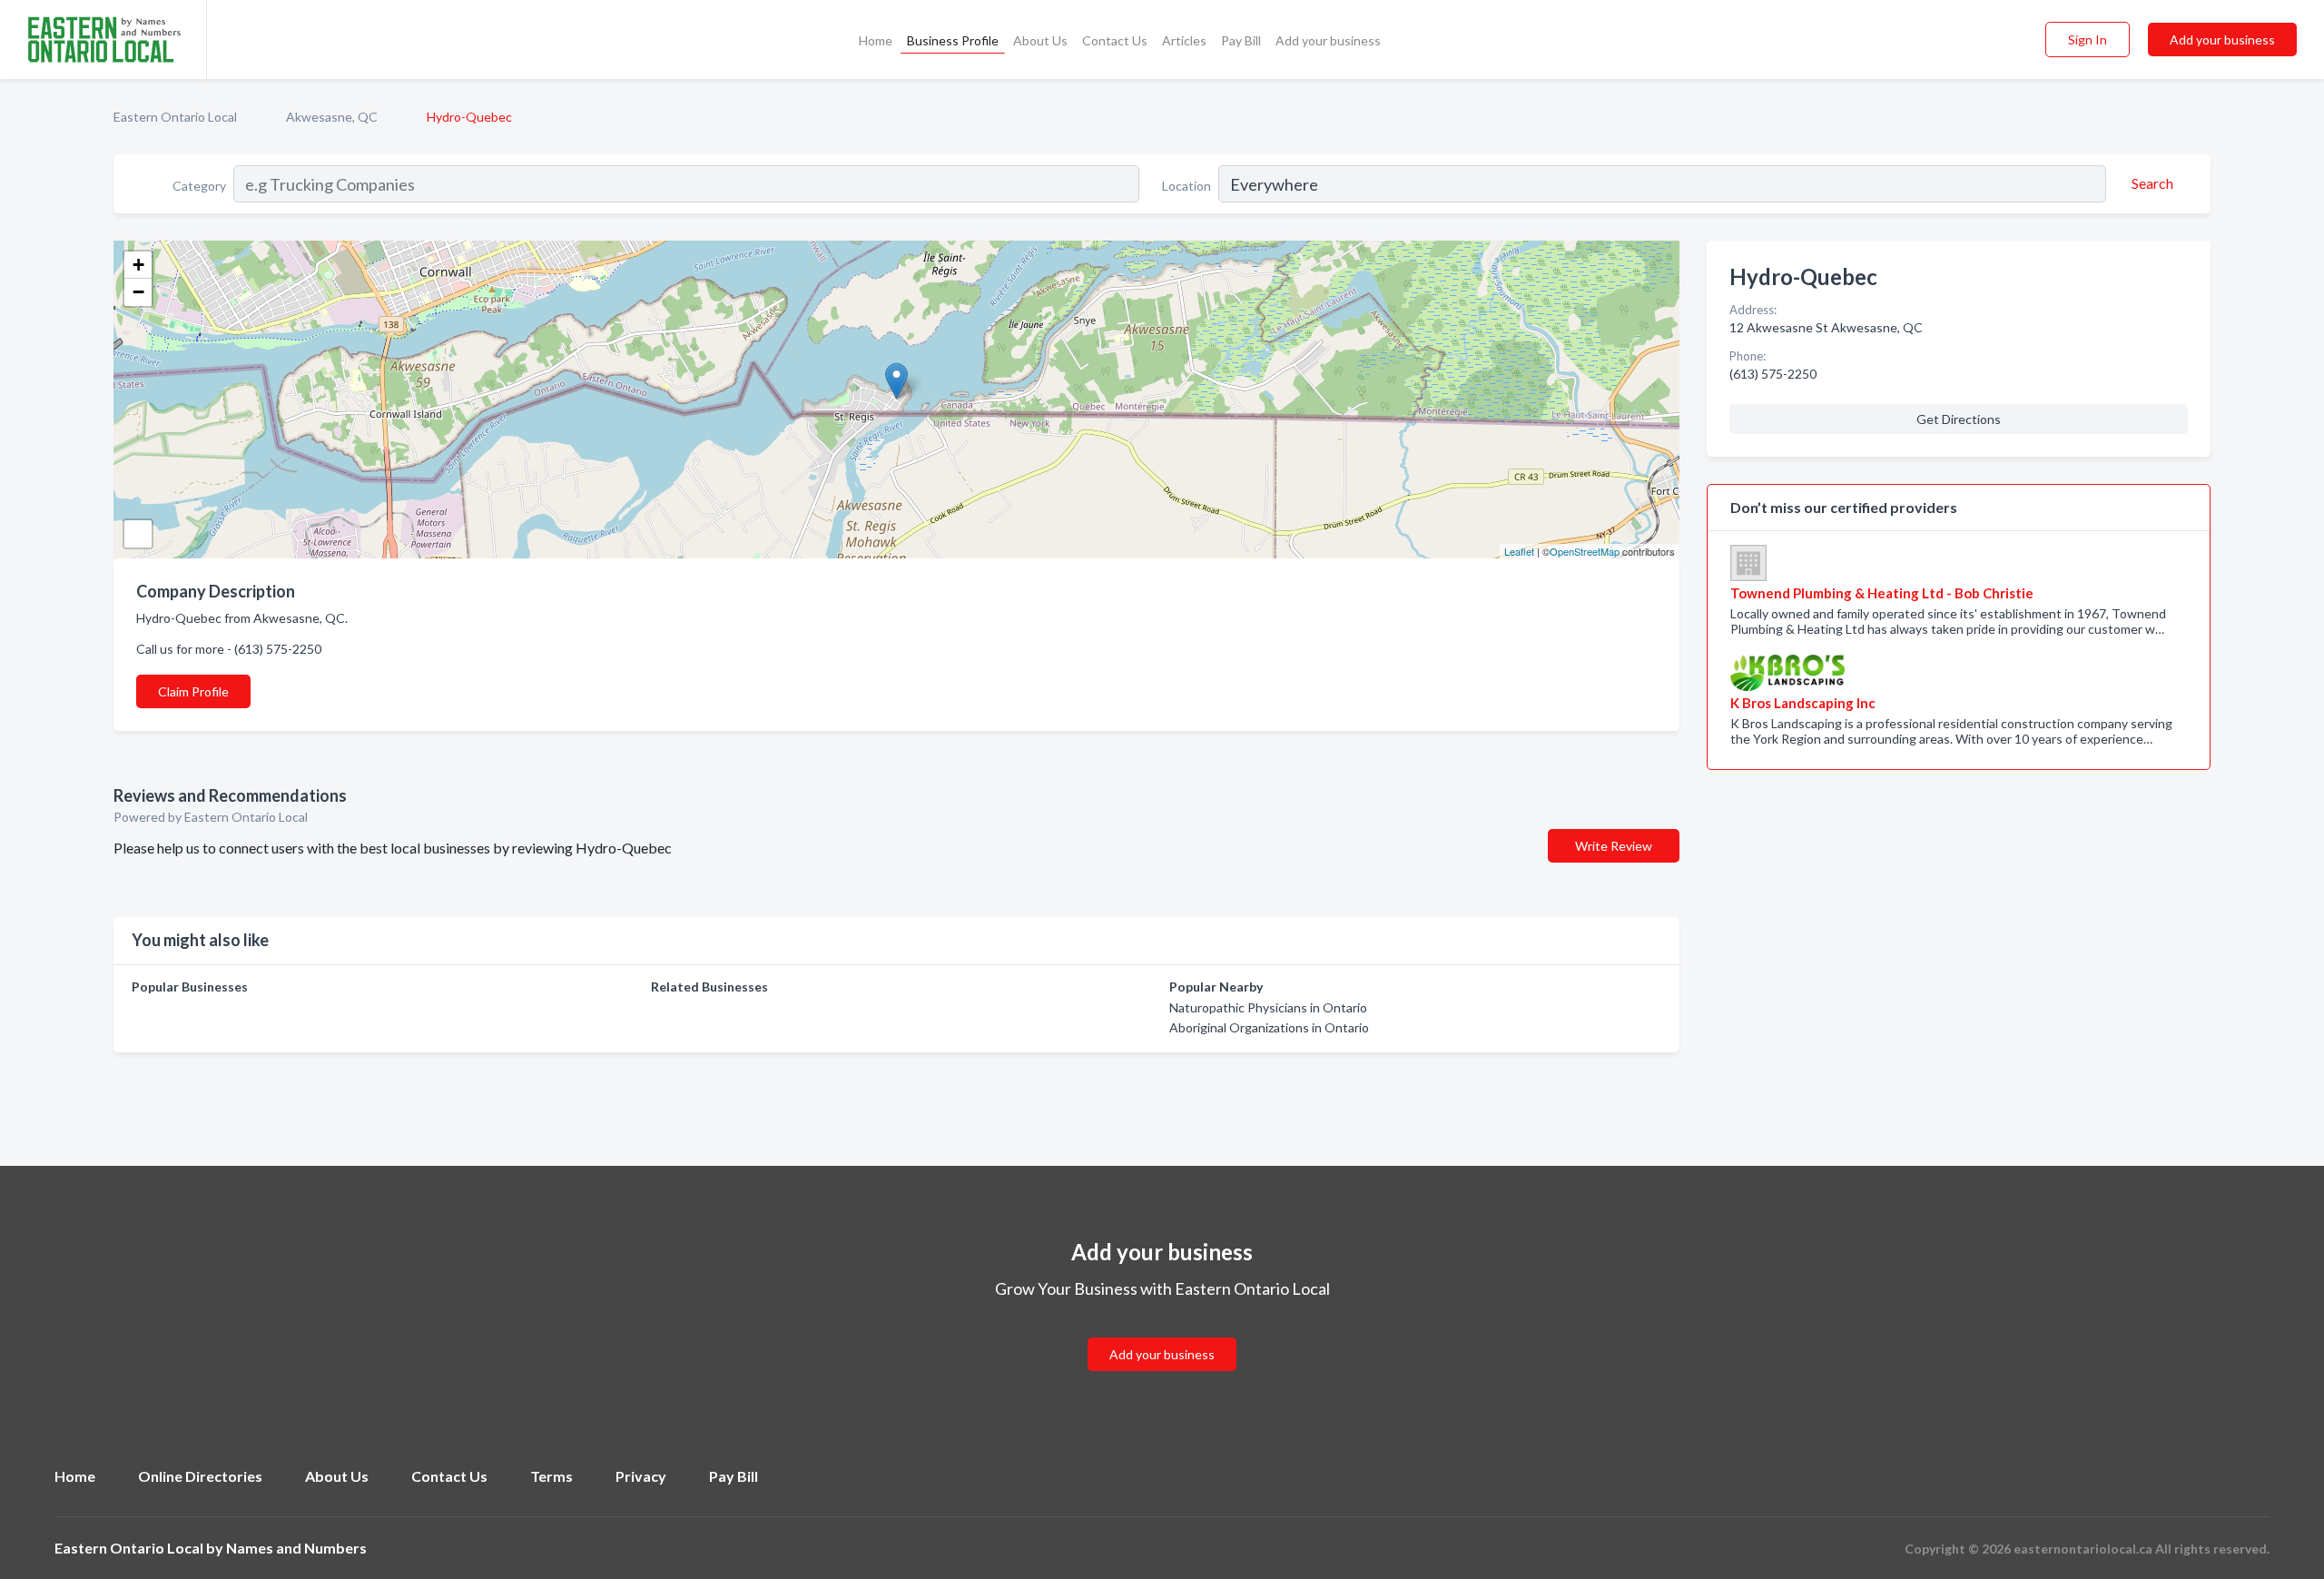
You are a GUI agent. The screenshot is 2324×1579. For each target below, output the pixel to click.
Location (1187, 186)
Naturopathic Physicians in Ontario (1268, 1007)
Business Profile (953, 40)
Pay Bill (1241, 40)
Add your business (1328, 40)
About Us (1040, 40)
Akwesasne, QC (332, 117)
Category (199, 186)
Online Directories (200, 1476)
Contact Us (1115, 40)
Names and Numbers (296, 1548)
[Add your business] (1162, 1332)
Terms (551, 1476)
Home (876, 40)
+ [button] (138, 265)
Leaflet (1519, 551)
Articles (1184, 40)
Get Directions (1959, 419)
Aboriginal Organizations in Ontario (1269, 1027)
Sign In (2088, 39)
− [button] (138, 292)
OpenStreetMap (1585, 551)
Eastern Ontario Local (175, 117)
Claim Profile (193, 691)
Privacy (641, 1476)
